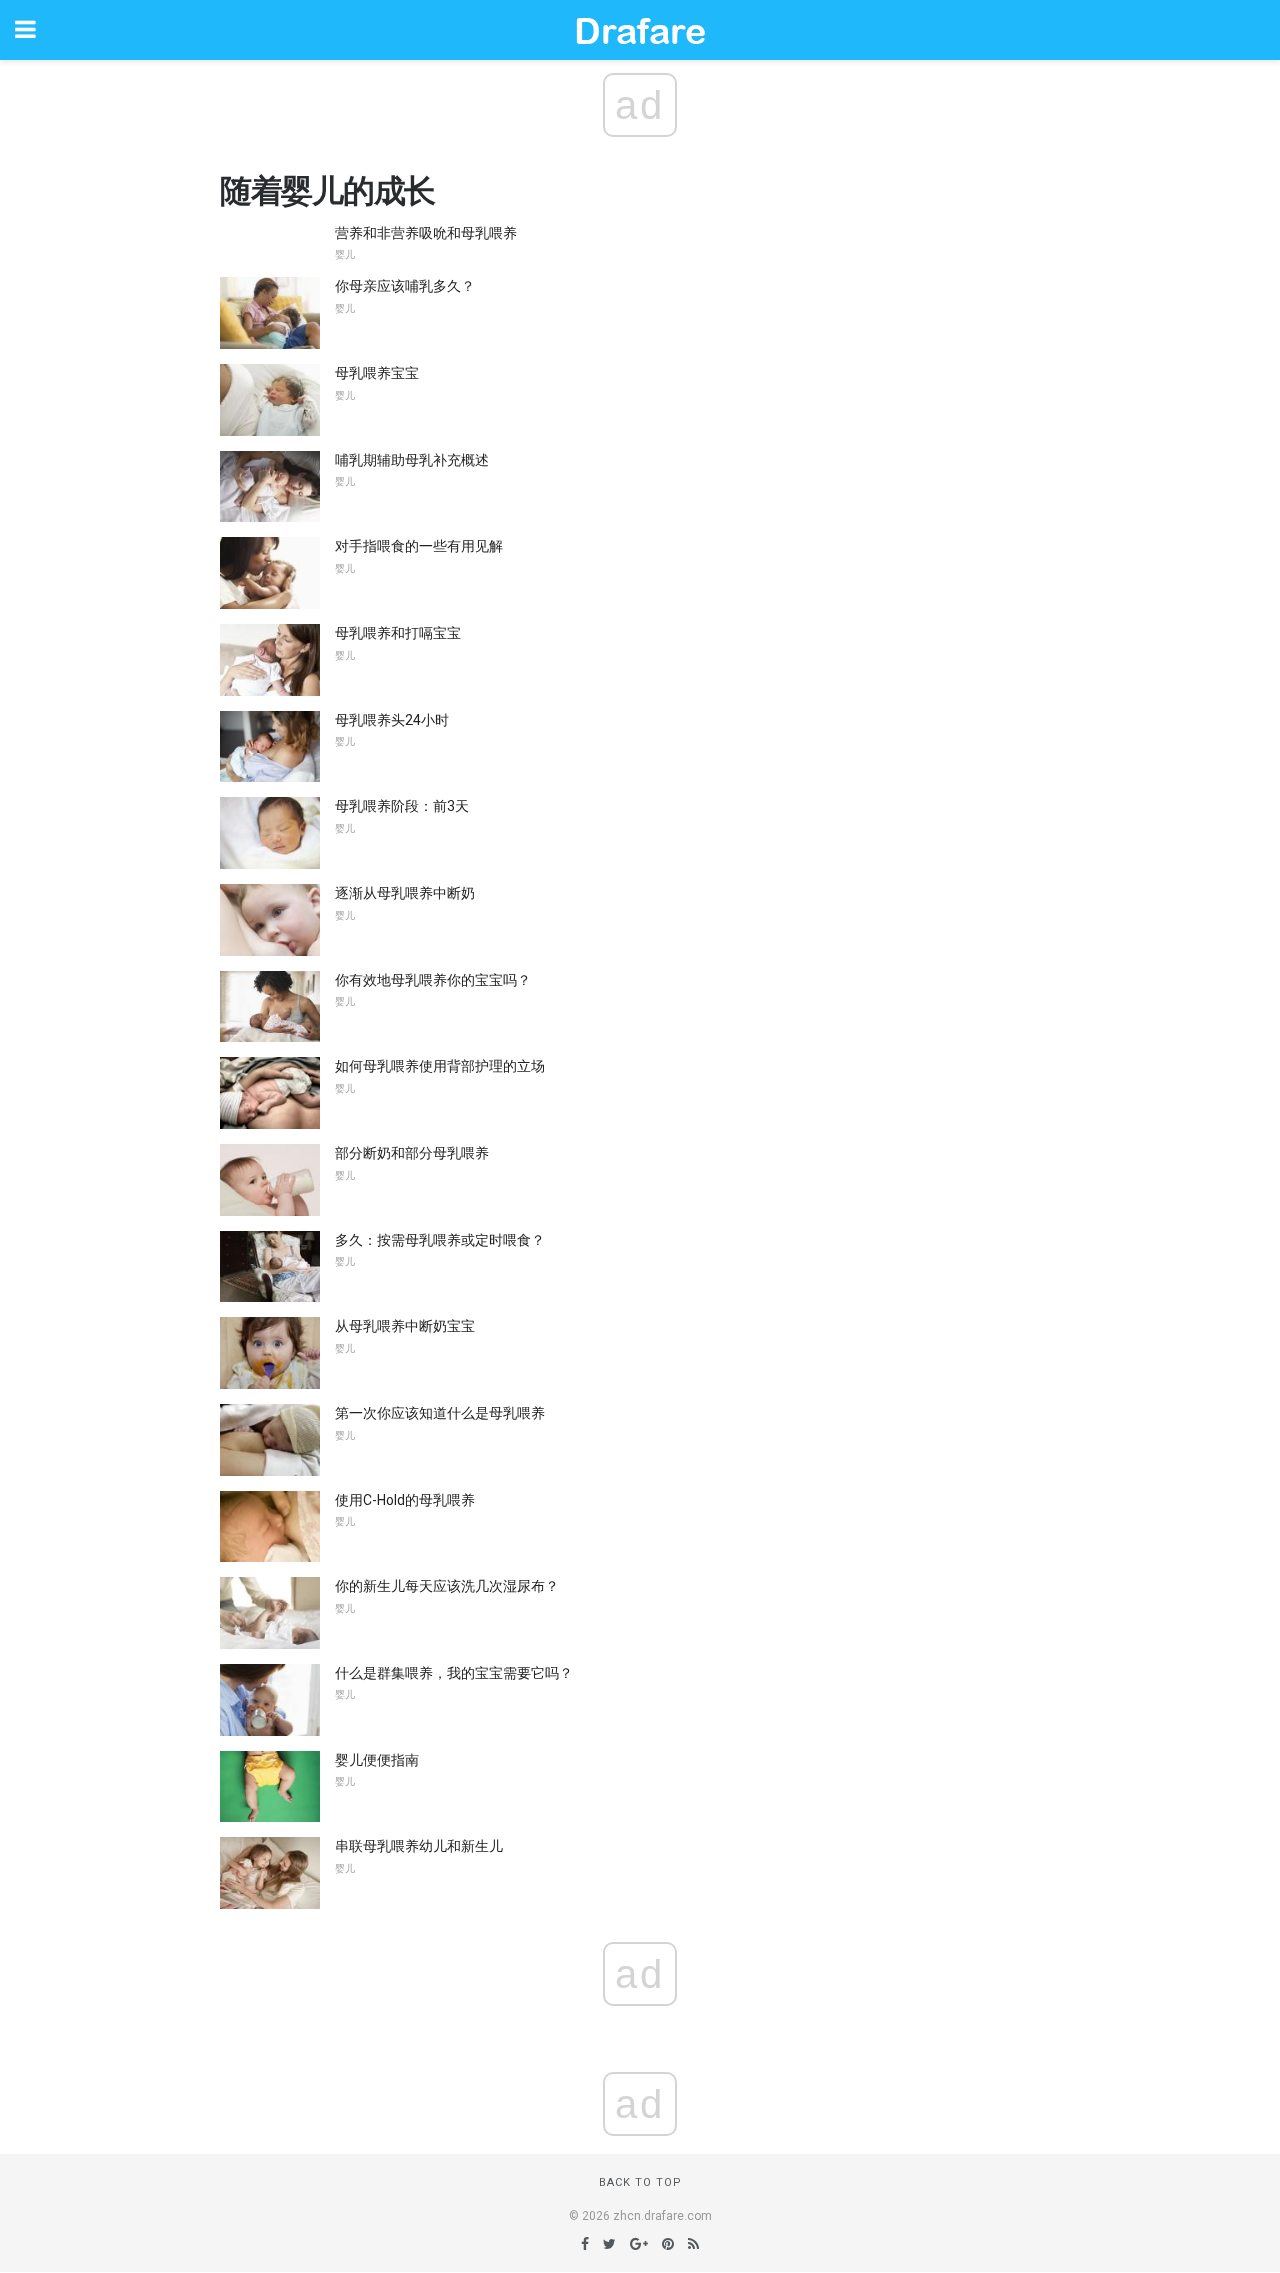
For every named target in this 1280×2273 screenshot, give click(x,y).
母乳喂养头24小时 (392, 720)
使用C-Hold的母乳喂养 (405, 1500)
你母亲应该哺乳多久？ (405, 286)
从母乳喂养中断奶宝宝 (405, 1326)
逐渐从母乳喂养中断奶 (405, 893)
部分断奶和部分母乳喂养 (412, 1153)
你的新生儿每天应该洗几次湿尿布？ (447, 1586)
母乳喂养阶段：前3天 (402, 806)
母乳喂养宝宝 (377, 373)
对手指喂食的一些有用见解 (419, 546)
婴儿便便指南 (377, 1760)
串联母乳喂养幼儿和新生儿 (419, 1846)
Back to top (640, 2182)
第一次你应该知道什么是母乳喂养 (440, 1413)
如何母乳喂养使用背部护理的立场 (440, 1066)
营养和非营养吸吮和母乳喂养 (426, 233)
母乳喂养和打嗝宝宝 (398, 633)
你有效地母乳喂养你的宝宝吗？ (433, 980)
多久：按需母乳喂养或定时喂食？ (440, 1240)
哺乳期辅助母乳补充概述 (412, 460)
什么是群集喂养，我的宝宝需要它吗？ (454, 1673)
